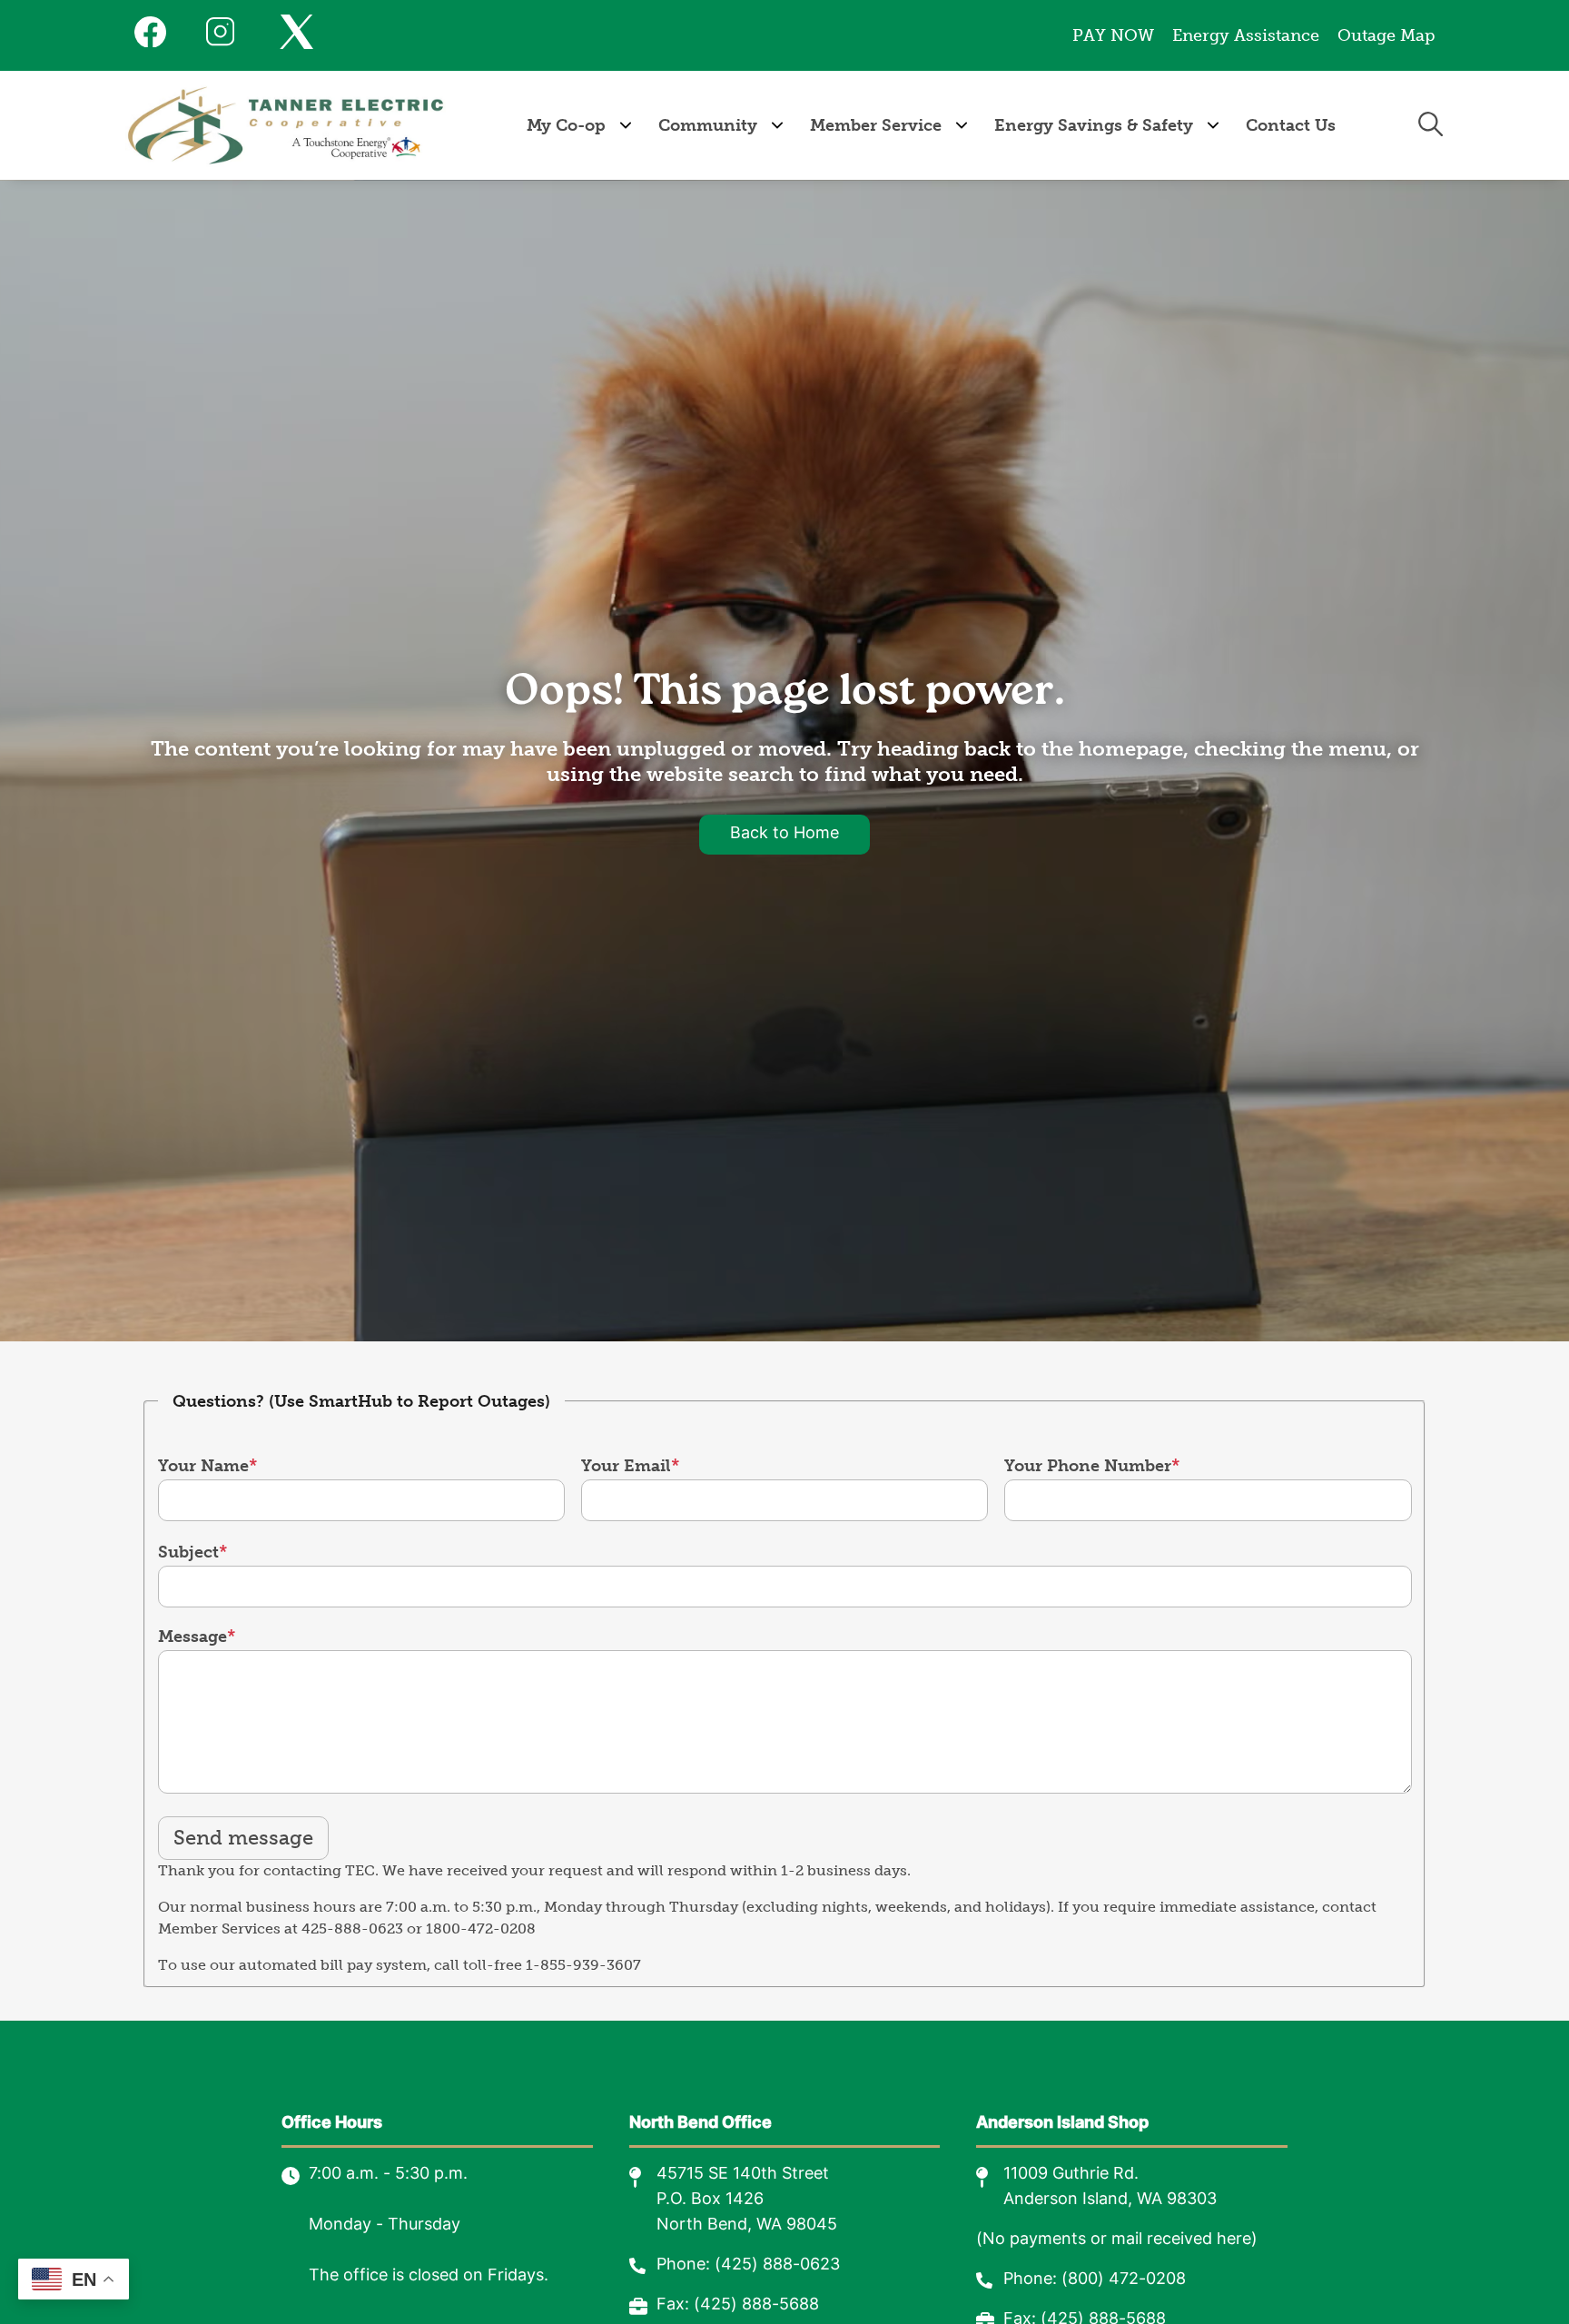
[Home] (286, 125)
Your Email (626, 1466)
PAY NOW (1113, 35)
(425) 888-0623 (777, 2265)
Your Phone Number (1088, 1466)
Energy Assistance (1246, 35)
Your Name (203, 1466)
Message (192, 1637)
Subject (188, 1552)
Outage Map (1386, 35)
